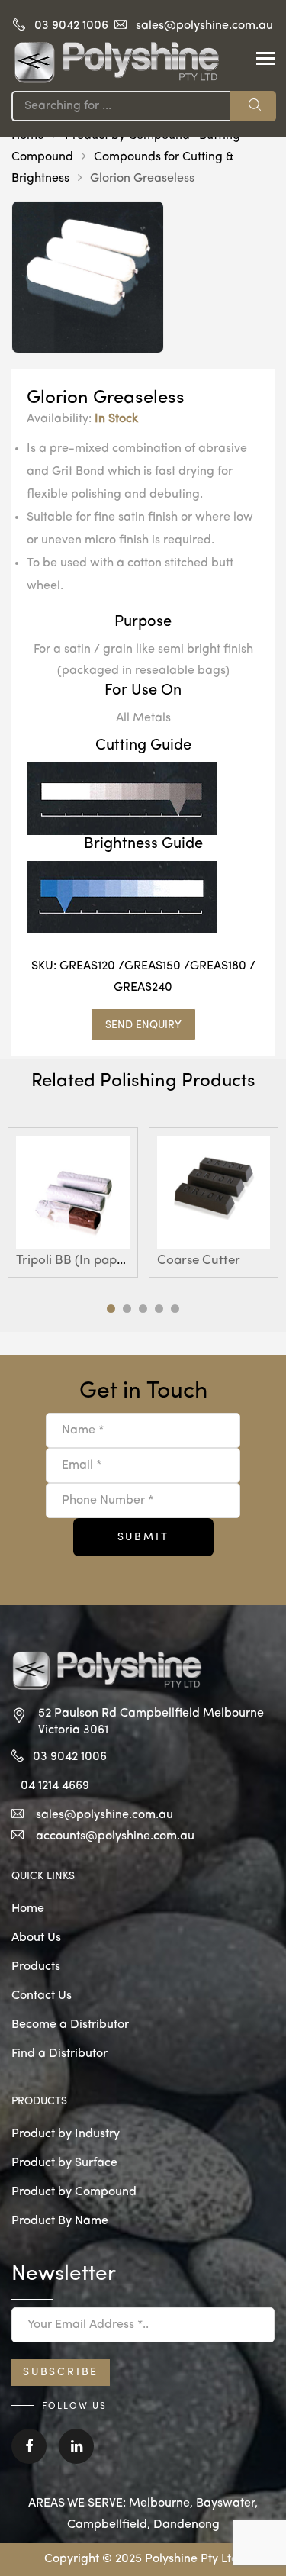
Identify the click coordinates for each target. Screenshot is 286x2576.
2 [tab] (127, 1309)
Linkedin (76, 2457)
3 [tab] (143, 1309)
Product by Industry (66, 2134)
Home (28, 1909)
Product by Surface (64, 2163)
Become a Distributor (70, 2025)
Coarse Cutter (199, 1261)
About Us (36, 1938)
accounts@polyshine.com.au (115, 1836)
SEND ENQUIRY (143, 1025)
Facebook (29, 2457)
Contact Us (42, 1996)
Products (36, 1967)
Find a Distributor (59, 2054)
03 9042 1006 (71, 26)
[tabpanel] (73, 1203)
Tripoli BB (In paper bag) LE (96, 1261)
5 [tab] (175, 1309)
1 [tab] (111, 1309)
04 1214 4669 (55, 1786)
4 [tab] (159, 1309)
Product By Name (60, 2221)
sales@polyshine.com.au (204, 26)
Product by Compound (74, 2192)
